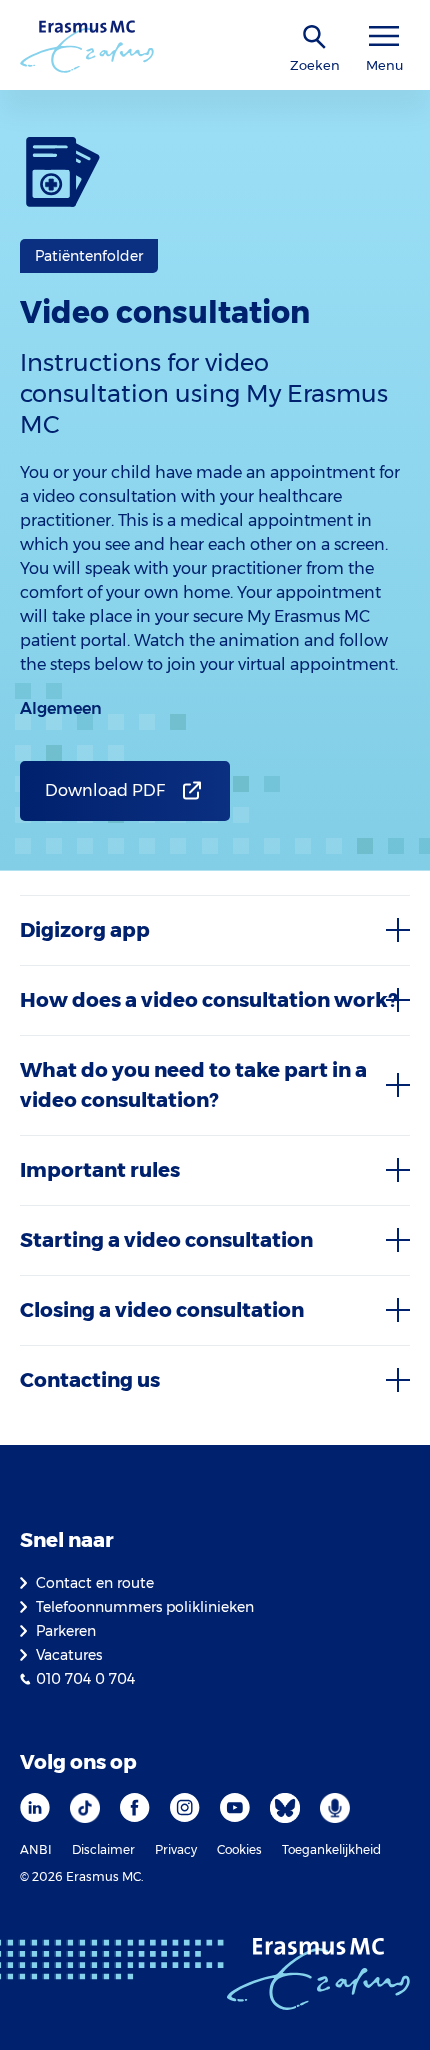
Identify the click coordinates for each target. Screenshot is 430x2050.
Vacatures (69, 1655)
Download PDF (105, 790)
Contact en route (95, 1583)
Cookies (239, 1849)
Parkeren (66, 1631)
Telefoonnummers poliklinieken (145, 1607)
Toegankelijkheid (331, 1849)
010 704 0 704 (85, 1679)
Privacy (176, 1849)
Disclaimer (103, 1849)
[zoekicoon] (315, 37)
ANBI (36, 1849)
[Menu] (384, 36)
